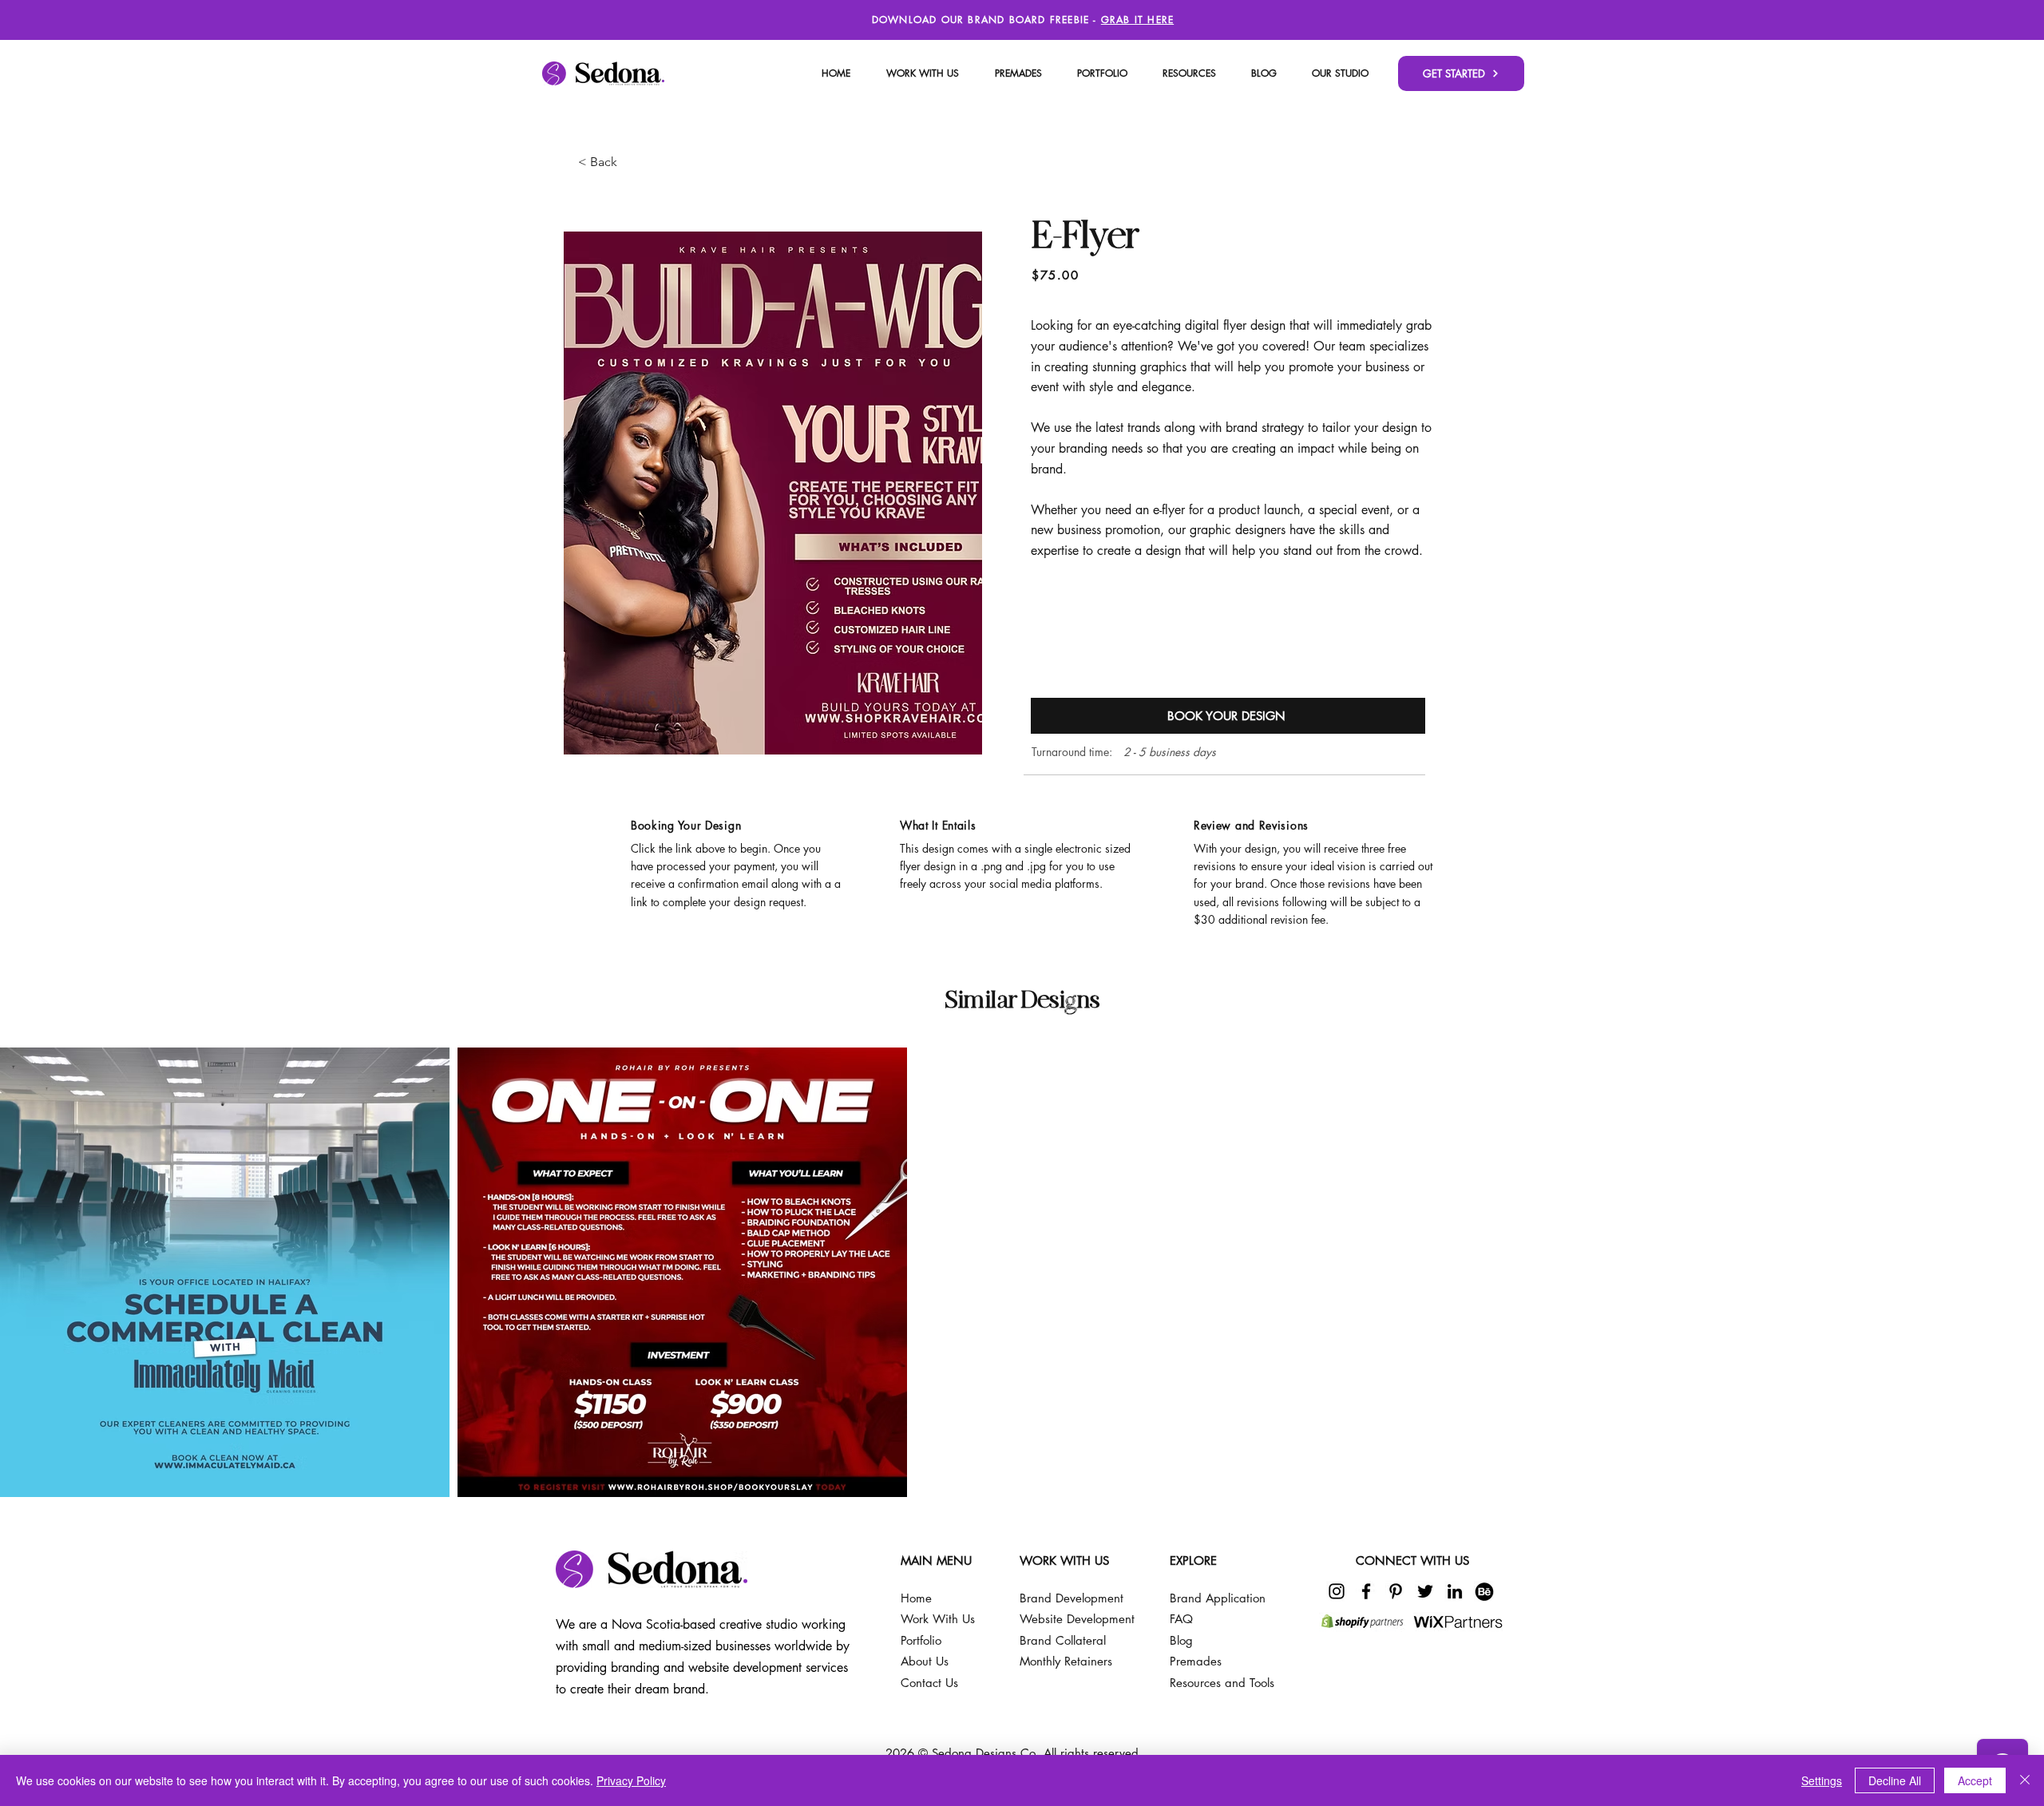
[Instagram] (1337, 1591)
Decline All (1895, 1780)
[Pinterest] (1396, 1591)
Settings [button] (1822, 1780)
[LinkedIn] (1455, 1591)
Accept (1975, 1780)
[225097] (1484, 1591)
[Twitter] (1425, 1591)
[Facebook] (1366, 1591)
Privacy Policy (631, 1780)
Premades (1196, 1661)
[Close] (2025, 1780)
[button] (1340, 73)
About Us (925, 1661)
